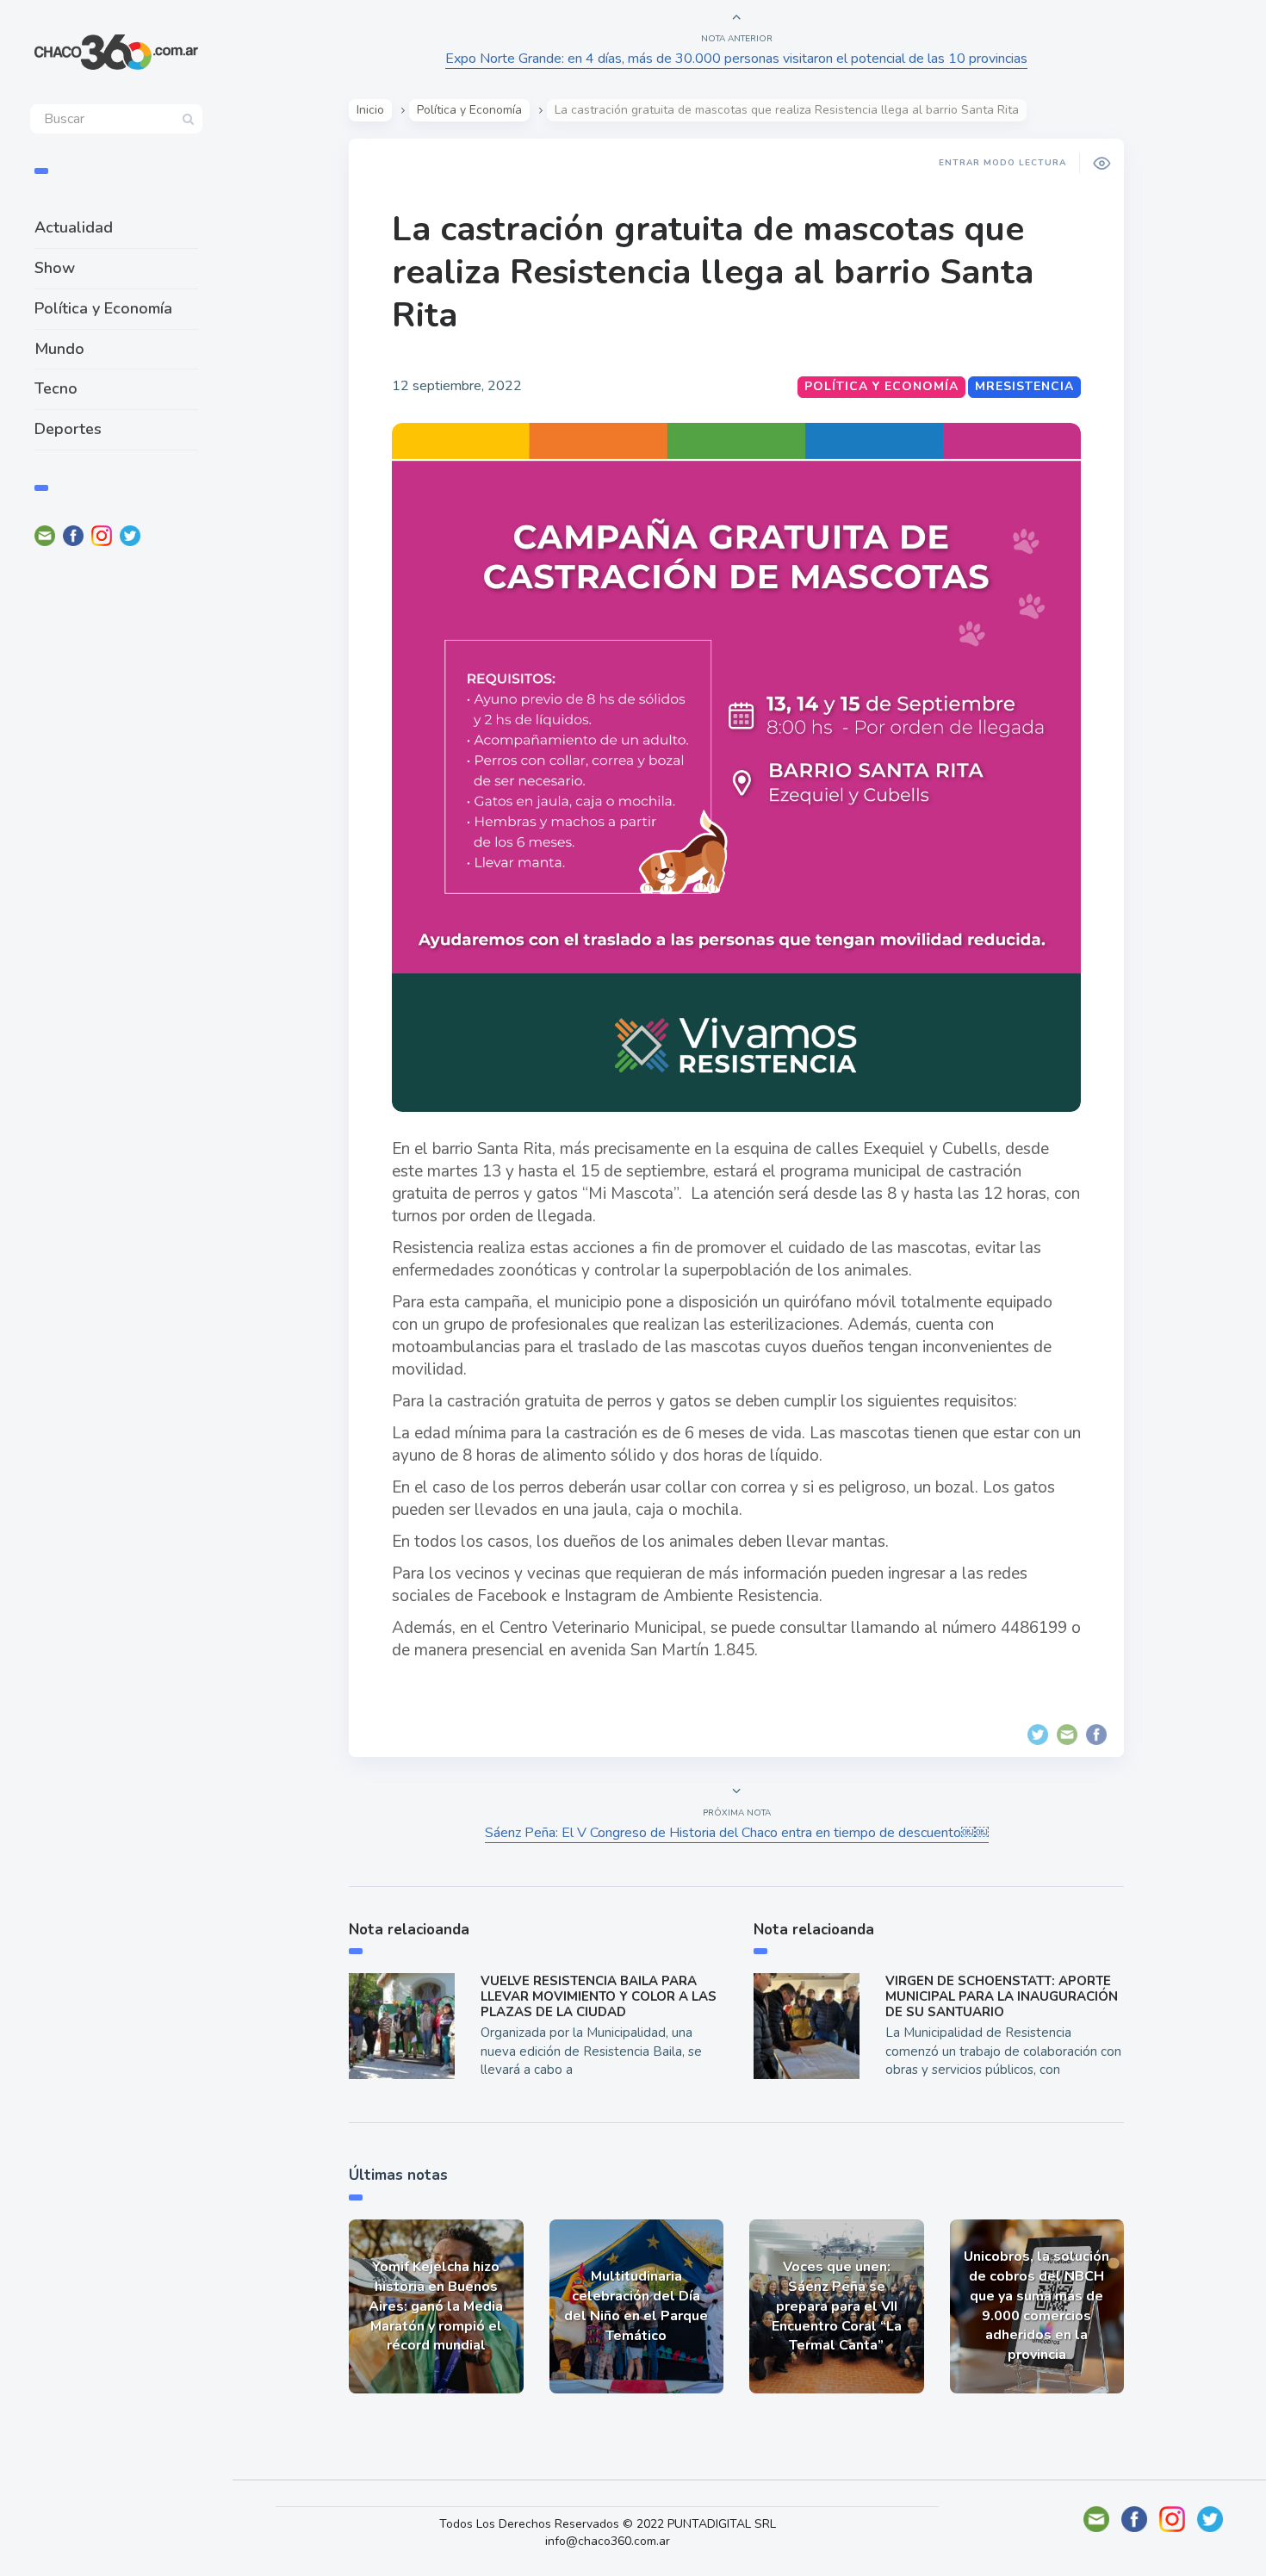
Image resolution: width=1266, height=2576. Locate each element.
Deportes (68, 429)
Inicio (370, 110)
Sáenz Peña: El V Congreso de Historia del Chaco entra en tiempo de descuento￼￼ (737, 1833)
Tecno (56, 388)
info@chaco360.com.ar (608, 2541)
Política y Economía (103, 308)
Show (55, 268)
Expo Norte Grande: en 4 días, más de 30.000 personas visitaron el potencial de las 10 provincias (736, 59)
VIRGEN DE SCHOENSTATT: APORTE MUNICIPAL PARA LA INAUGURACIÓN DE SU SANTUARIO (1002, 1996)
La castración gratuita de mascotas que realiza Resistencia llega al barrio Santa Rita (713, 272)
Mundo (59, 349)
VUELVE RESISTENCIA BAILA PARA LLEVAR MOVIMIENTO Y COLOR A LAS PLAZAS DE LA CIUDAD (599, 1996)
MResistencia (1024, 386)
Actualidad (74, 227)
